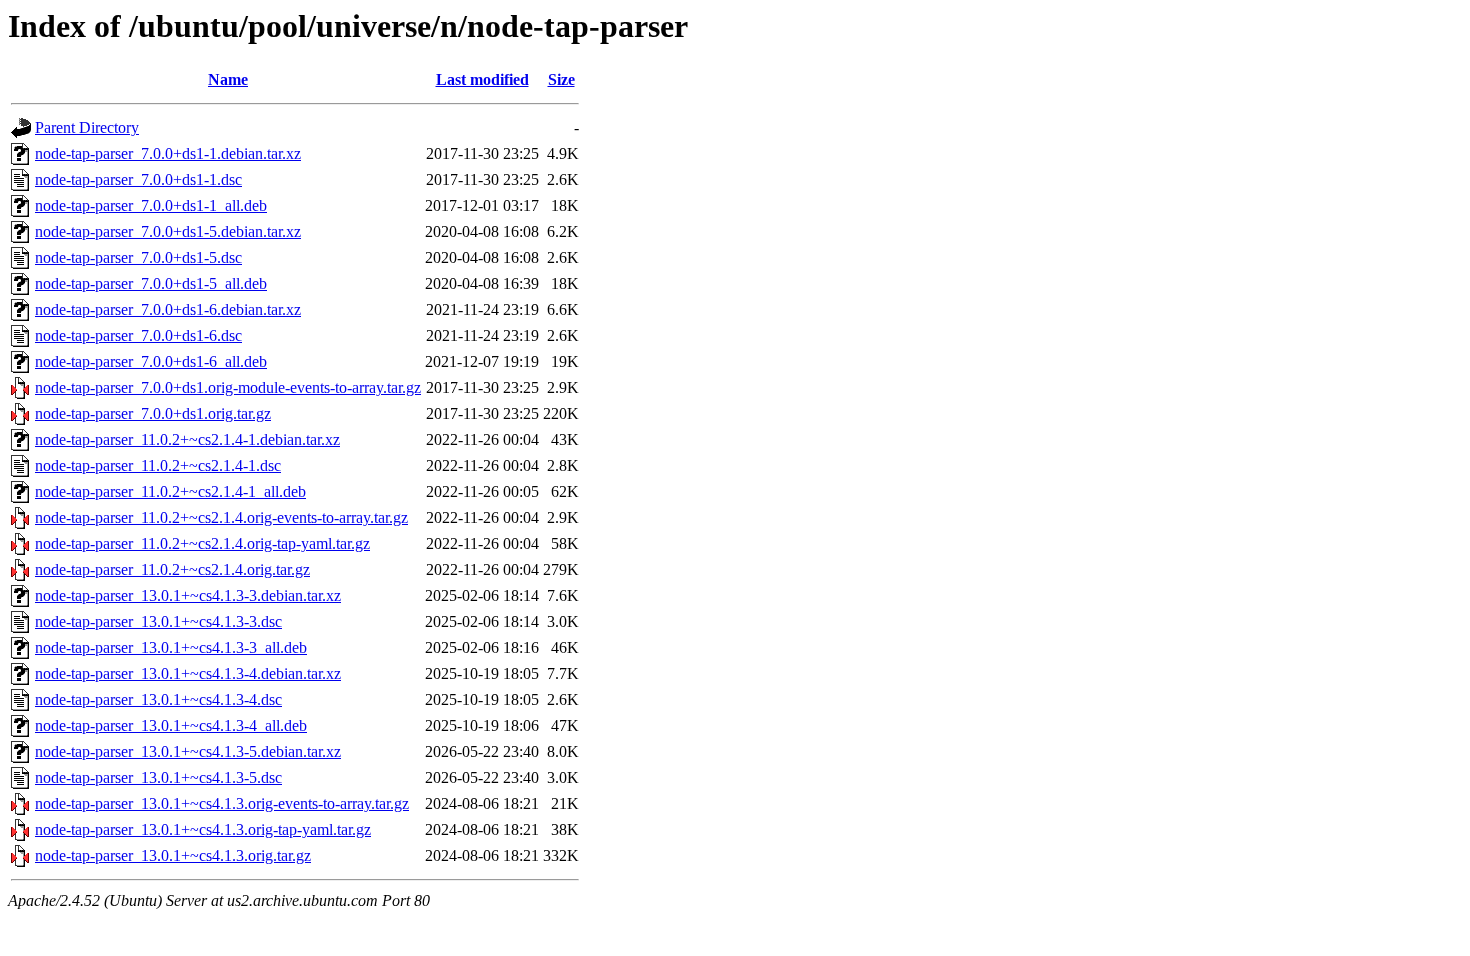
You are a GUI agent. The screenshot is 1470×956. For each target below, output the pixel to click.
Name (228, 79)
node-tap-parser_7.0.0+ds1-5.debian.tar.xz (168, 231)
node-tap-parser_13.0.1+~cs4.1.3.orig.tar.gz (173, 855)
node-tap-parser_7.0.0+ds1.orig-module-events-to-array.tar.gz (228, 387)
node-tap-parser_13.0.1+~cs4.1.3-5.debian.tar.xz (188, 751)
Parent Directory (87, 127)
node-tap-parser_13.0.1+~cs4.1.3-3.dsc (158, 621)
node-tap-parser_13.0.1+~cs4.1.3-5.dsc (158, 777)
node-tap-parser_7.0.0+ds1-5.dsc (138, 257)
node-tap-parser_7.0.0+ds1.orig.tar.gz (153, 413)
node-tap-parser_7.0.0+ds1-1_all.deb (151, 205)
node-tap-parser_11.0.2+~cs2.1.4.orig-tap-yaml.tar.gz (202, 543)
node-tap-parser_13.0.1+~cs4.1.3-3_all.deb (171, 647)
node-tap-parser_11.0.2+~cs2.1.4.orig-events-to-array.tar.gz (221, 517)
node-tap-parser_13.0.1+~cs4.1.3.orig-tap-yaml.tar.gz (203, 829)
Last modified (482, 79)
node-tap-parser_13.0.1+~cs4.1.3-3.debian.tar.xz (188, 595)
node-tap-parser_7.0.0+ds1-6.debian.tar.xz (168, 309)
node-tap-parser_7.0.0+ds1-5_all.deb (151, 283)
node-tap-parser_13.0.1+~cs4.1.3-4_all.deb (171, 725)
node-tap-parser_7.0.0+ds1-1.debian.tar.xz (168, 153)
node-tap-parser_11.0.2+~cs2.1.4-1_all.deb (170, 491)
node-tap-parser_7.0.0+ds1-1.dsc (138, 179)
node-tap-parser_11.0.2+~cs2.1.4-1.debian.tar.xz (187, 439)
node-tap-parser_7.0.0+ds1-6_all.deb (151, 361)
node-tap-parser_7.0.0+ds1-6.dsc (138, 335)
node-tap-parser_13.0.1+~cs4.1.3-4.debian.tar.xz (188, 673)
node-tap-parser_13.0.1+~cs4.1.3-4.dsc (158, 699)
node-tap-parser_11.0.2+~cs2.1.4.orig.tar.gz (172, 569)
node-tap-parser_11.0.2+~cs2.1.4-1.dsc (158, 465)
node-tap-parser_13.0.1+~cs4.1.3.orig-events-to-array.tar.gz (222, 803)
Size (561, 79)
